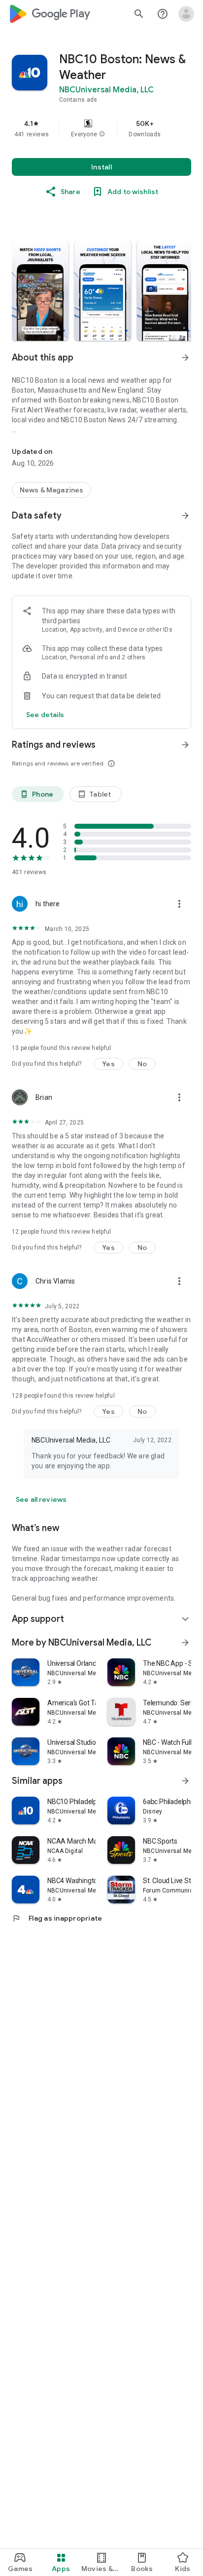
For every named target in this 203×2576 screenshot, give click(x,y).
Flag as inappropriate (57, 1918)
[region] (101, 128)
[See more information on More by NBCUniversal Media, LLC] (185, 1643)
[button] (102, 134)
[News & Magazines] (51, 490)
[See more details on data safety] (45, 715)
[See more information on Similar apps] (185, 1781)
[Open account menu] (186, 14)
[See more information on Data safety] (185, 516)
